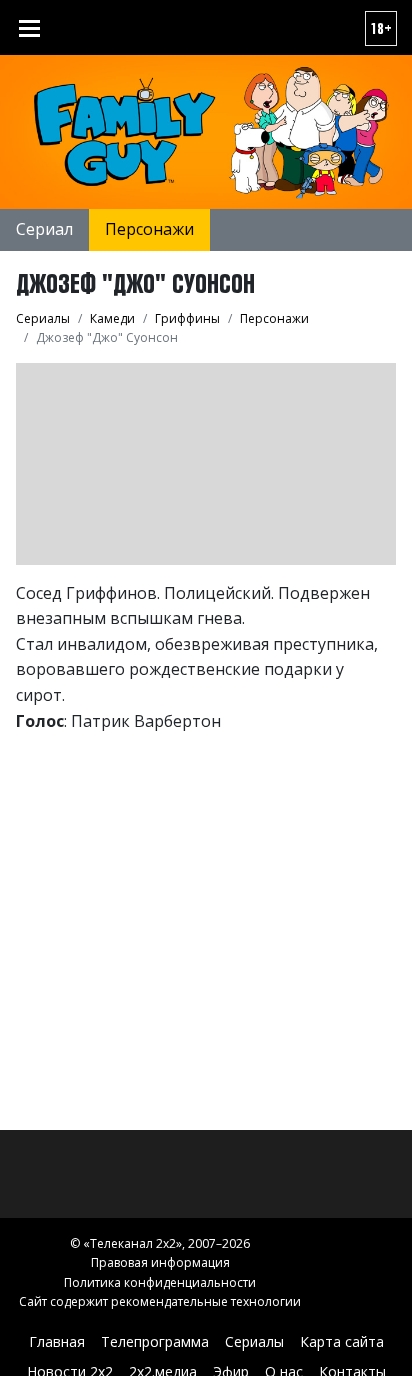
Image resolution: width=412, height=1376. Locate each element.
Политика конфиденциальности (160, 1282)
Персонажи (149, 229)
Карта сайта (342, 1341)
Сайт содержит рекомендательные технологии (160, 1301)
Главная (57, 1341)
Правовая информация (160, 1262)
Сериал (44, 229)
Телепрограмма (155, 1341)
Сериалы (254, 1341)
